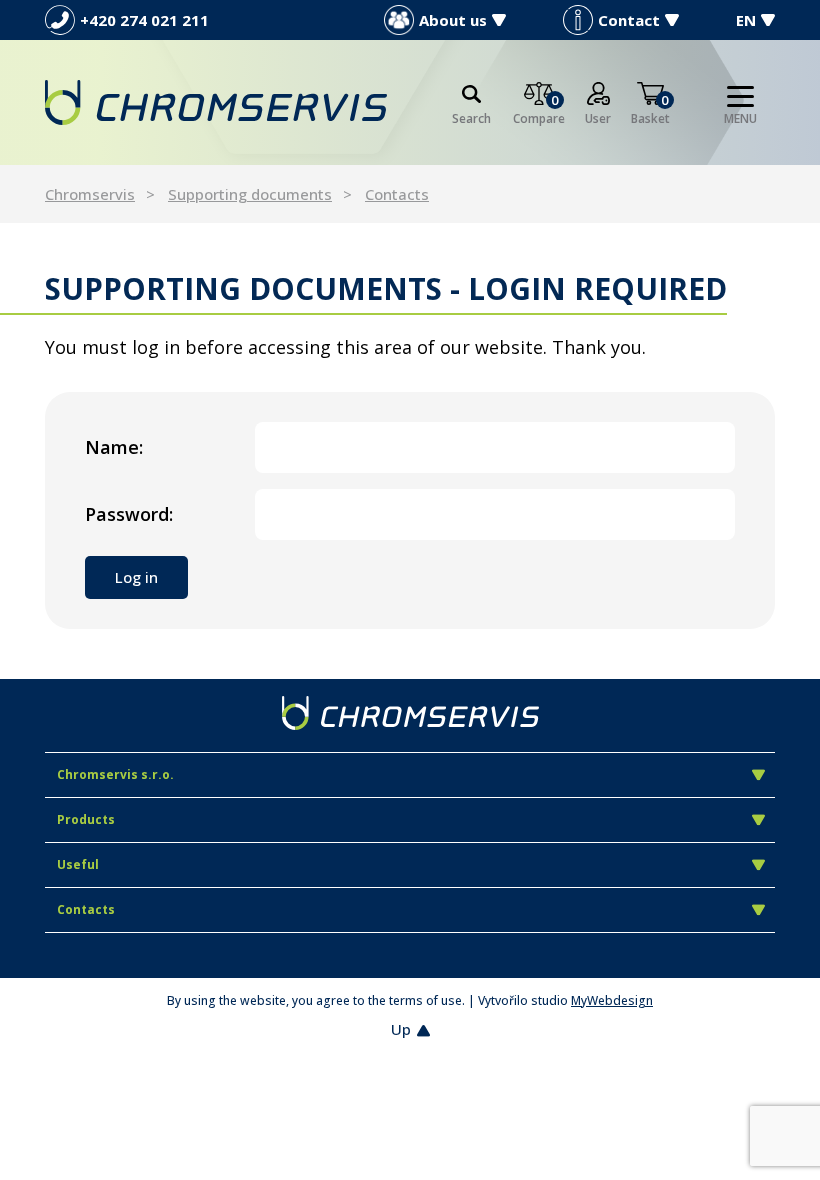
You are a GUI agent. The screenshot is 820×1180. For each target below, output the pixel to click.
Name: (114, 447)
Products (86, 819)
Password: (129, 514)
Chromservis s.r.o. (115, 774)
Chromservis (90, 194)
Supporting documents (250, 194)
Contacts (397, 194)
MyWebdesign (612, 1000)
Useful (78, 864)
